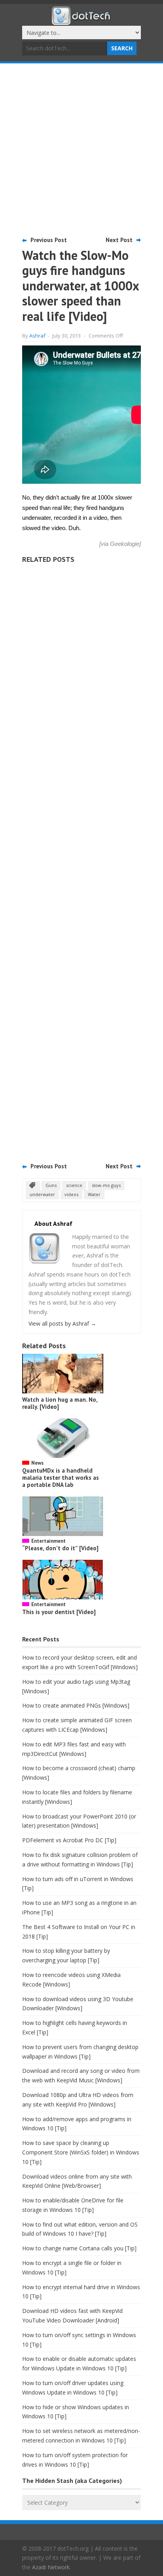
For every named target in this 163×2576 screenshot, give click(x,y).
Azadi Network (51, 2567)
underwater (42, 1194)
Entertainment (48, 1541)
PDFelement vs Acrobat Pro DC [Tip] (69, 1840)
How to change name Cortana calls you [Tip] (79, 2248)
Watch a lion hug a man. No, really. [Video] (60, 1403)
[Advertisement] (81, 149)
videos (71, 1194)
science (74, 1185)
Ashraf (37, 336)
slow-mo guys (106, 1185)
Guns (51, 1185)
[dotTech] (81, 21)
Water (94, 1194)
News (37, 1463)
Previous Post (49, 240)
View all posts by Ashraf (62, 1323)
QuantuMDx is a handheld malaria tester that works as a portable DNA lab (61, 1478)
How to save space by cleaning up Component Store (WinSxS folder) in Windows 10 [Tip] (81, 2152)
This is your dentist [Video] (59, 1612)
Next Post (119, 240)
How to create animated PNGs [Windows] (76, 1705)
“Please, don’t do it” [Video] (60, 1548)
